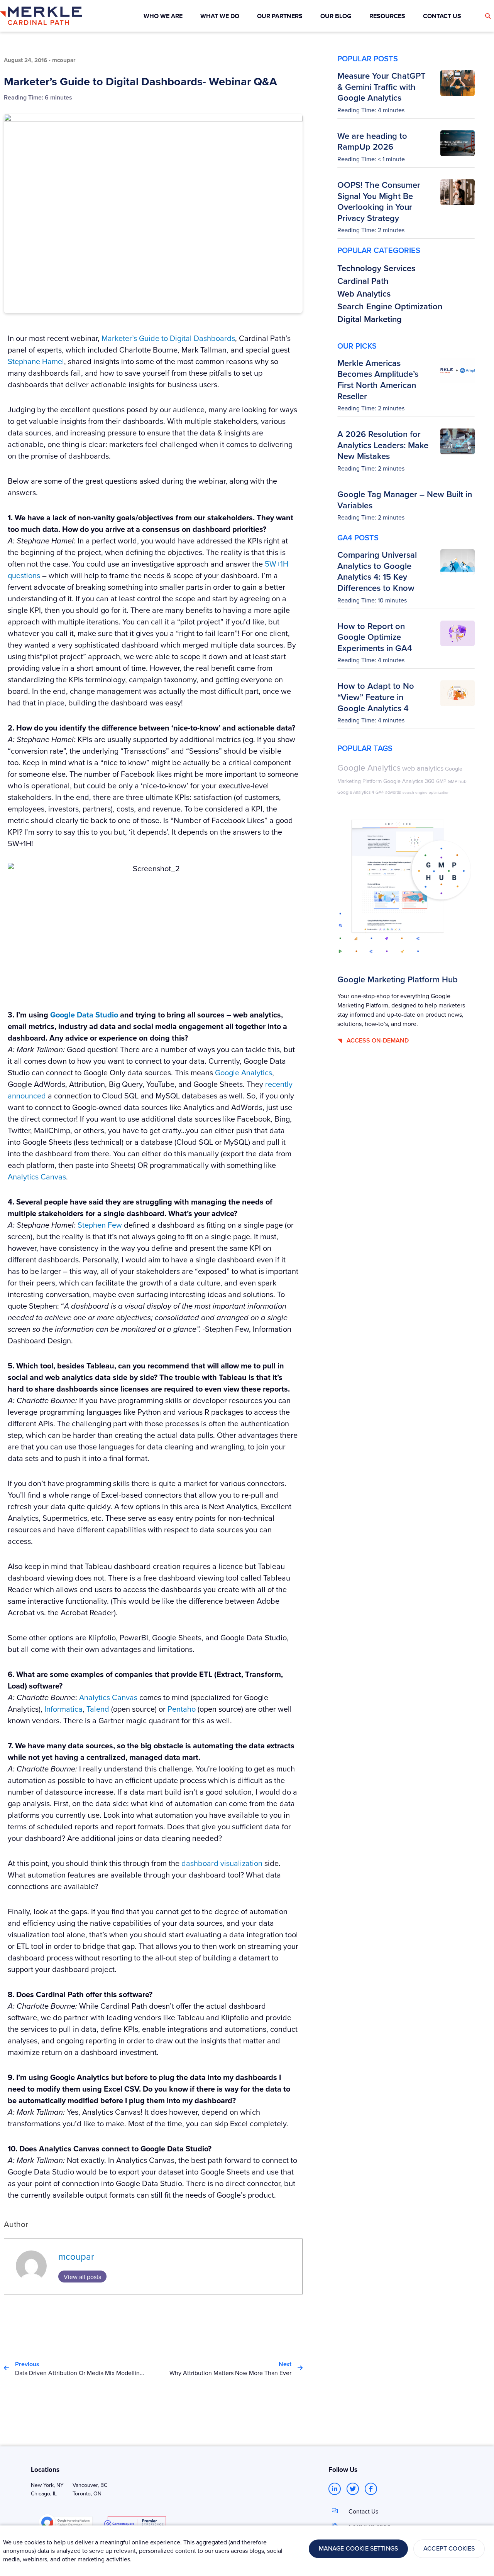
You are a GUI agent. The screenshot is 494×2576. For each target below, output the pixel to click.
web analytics (423, 768)
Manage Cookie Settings (359, 2549)
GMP (441, 781)
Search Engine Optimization (390, 306)
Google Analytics (243, 1072)
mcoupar (76, 2256)
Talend (98, 1709)
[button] (488, 16)
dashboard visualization (222, 1863)
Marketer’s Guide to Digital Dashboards (168, 338)
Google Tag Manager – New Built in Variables (405, 500)
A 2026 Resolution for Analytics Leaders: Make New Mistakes (383, 445)
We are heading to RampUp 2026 (372, 141)
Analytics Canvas (108, 1697)
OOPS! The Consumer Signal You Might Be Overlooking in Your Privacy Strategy (379, 201)
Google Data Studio (84, 1015)
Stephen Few (99, 1225)
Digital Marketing (370, 319)
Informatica (63, 1709)
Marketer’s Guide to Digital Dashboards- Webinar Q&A (140, 81)
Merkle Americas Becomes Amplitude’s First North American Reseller (378, 380)
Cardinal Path (363, 281)
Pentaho (182, 1709)
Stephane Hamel (36, 361)
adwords (393, 792)
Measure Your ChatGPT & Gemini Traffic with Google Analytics (381, 87)
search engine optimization (426, 792)
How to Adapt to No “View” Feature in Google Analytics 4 (376, 697)
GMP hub (457, 781)
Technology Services (376, 268)
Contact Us (363, 2511)
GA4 (380, 792)
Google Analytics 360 (409, 781)
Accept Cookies (449, 2549)
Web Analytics (364, 294)
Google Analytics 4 (356, 792)
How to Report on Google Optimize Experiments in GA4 (375, 637)
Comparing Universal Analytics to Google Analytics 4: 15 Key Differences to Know (377, 571)
